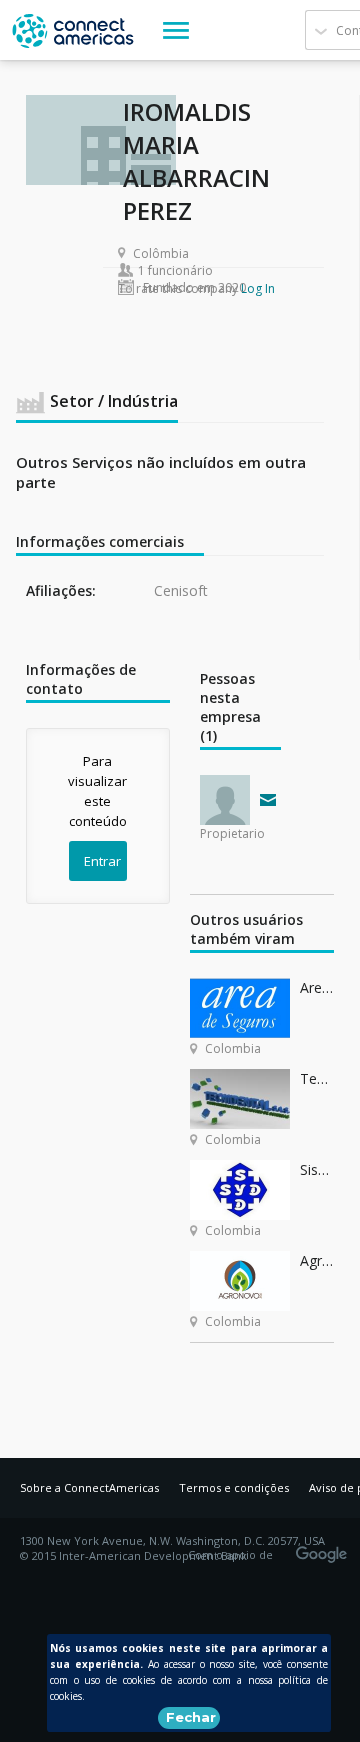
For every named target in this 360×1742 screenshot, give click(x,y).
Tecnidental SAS (317, 1078)
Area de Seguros (317, 987)
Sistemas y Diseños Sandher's (317, 1169)
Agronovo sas (317, 1260)
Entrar (102, 861)
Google (325, 1548)
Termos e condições (234, 1487)
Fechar (191, 1717)
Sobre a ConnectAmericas (89, 1487)
